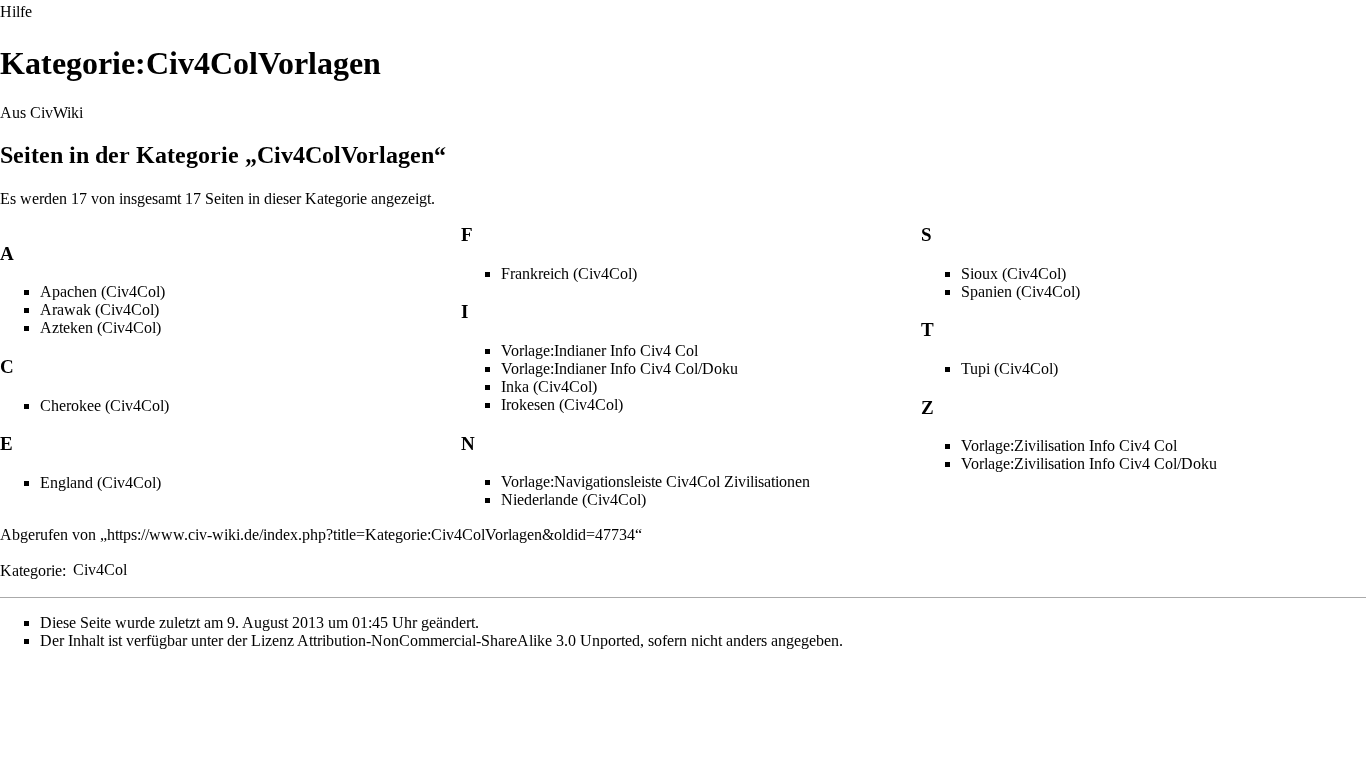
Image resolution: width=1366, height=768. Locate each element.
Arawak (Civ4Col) (99, 309)
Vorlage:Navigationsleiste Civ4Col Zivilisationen (655, 481)
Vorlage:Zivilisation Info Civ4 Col (1069, 445)
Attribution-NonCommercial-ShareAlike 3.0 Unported (468, 640)
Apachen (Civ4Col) (102, 291)
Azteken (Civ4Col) (100, 327)
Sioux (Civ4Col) (1013, 273)
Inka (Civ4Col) (549, 386)
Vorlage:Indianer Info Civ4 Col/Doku (619, 368)
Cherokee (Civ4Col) (104, 405)
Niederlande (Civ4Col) (573, 499)
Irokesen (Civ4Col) (562, 404)
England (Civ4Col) (100, 482)
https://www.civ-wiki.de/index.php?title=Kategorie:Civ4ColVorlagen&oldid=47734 (371, 534)
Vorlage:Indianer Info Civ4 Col (599, 350)
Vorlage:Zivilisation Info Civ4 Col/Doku (1089, 463)
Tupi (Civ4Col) (1009, 368)
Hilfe (16, 11)
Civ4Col (100, 569)
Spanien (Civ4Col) (1020, 291)
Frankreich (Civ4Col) (569, 273)
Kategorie (31, 569)
